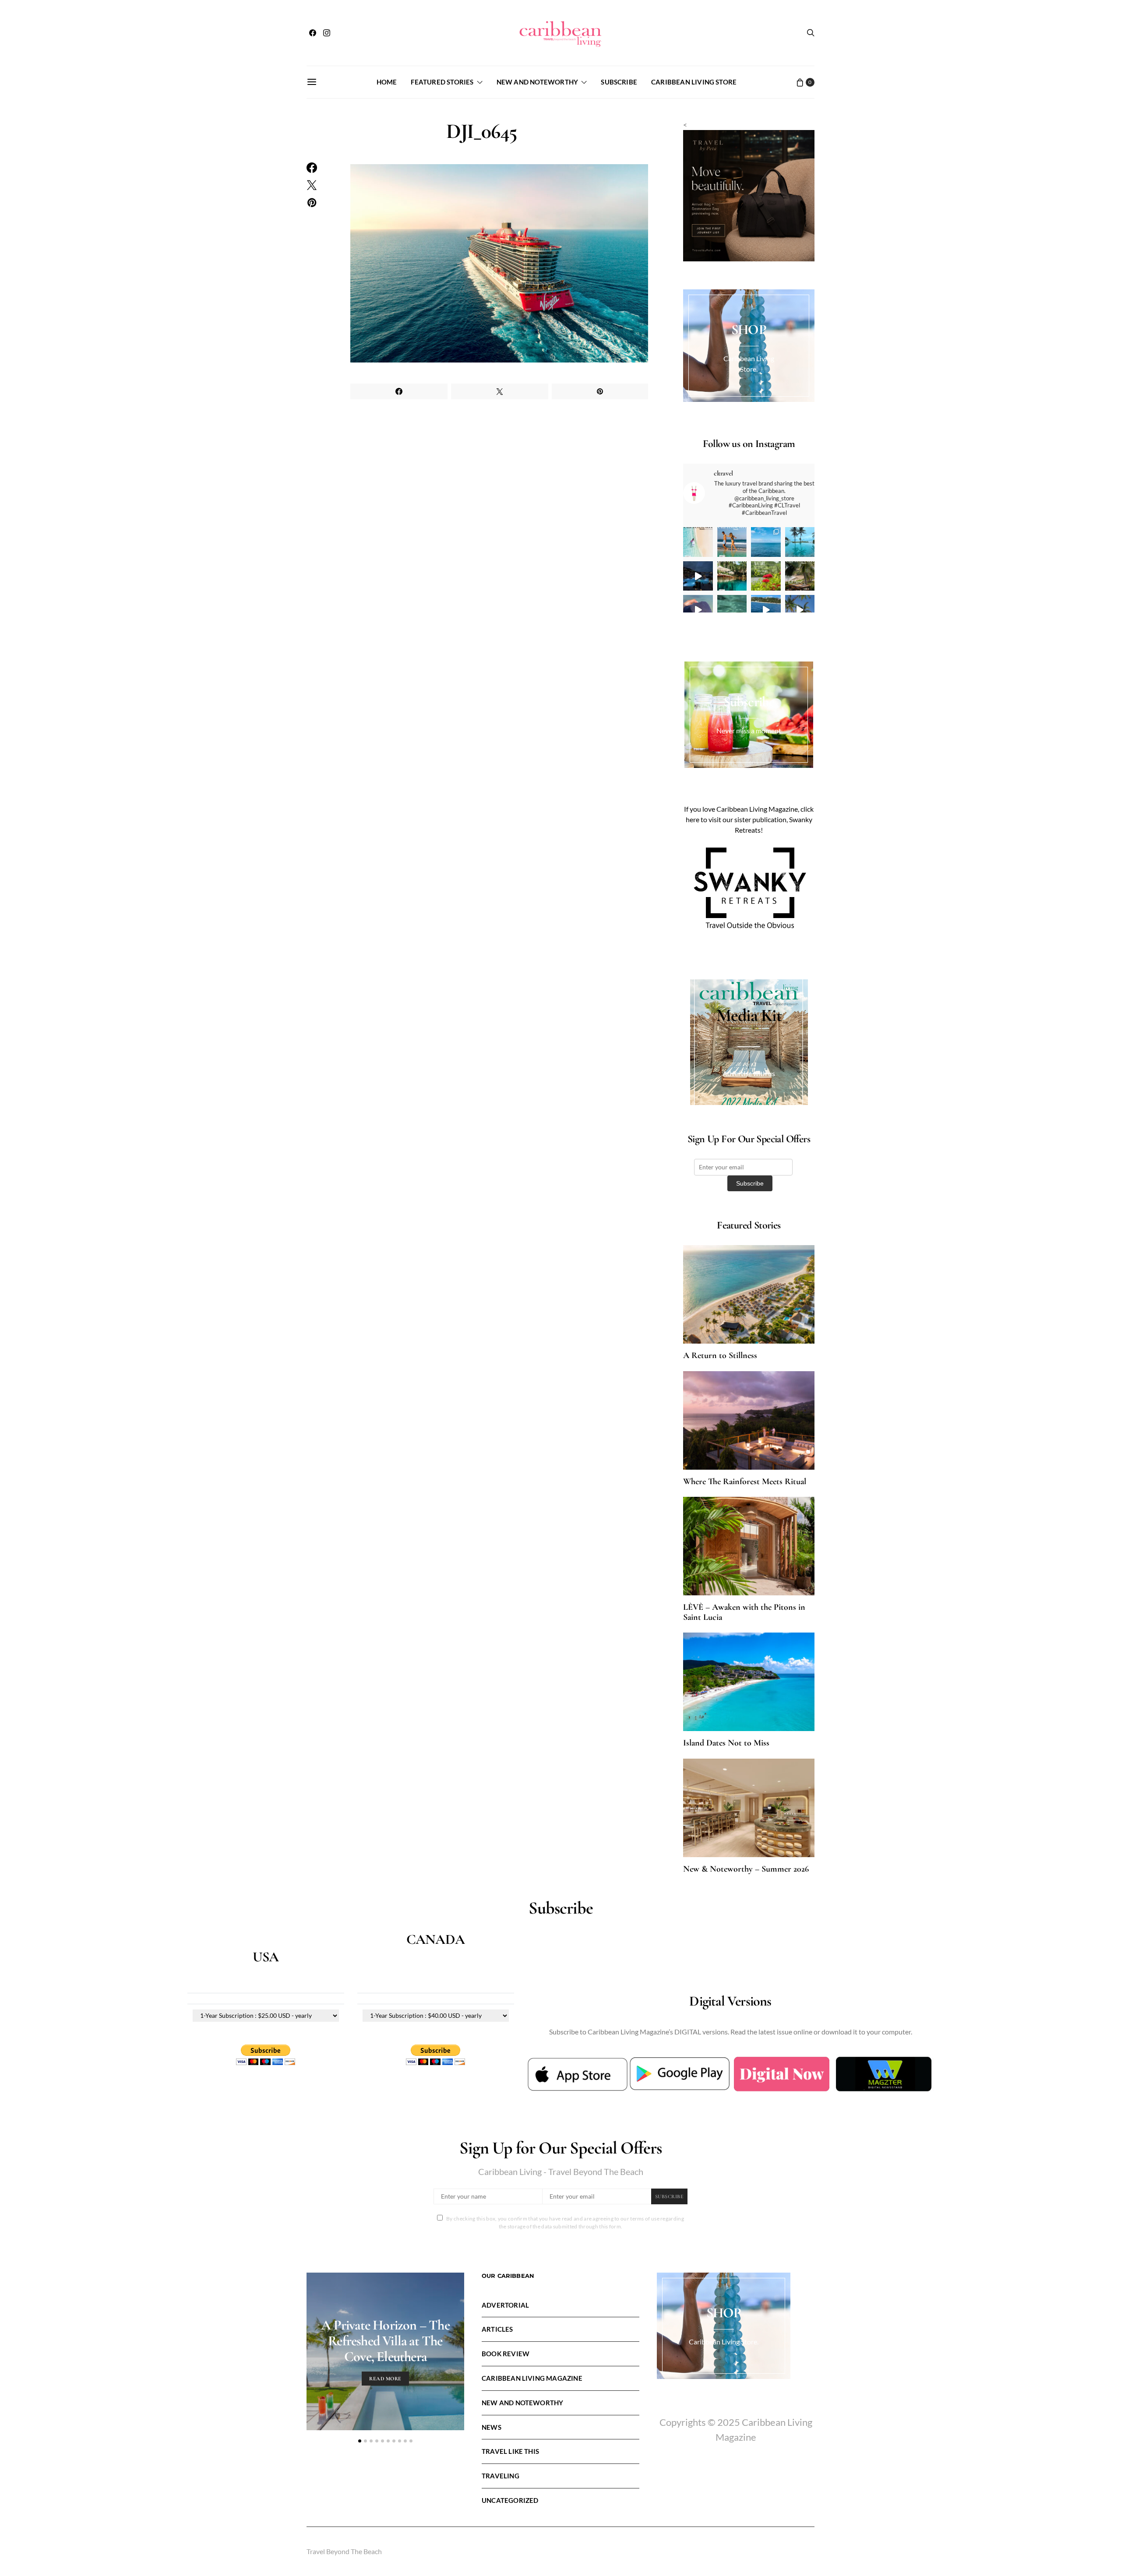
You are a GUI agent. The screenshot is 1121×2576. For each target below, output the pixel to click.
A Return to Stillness (720, 1355)
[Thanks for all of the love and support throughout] (732, 576)
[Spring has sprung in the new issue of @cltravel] (732, 542)
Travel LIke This (510, 2451)
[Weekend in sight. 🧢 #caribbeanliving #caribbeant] (698, 610)
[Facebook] (313, 33)
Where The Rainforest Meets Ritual (745, 1482)
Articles (497, 2329)
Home (387, 82)
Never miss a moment (749, 730)
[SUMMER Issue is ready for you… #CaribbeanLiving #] (698, 542)
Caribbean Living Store (694, 82)
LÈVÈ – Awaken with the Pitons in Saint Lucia (744, 1612)
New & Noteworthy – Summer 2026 (746, 1869)
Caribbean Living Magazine (532, 2378)
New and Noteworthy (537, 82)
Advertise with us (749, 1073)
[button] (360, 2441)
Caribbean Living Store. (724, 2342)
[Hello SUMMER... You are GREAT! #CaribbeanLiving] (800, 610)
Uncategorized (510, 2500)
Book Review (506, 2354)
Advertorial (505, 2305)
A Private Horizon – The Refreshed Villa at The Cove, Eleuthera (385, 2341)
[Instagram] (327, 33)
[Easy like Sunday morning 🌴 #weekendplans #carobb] (800, 542)
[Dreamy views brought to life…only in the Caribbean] (698, 576)
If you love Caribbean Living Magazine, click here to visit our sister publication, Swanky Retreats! (749, 819)
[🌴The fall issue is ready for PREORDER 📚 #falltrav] (800, 576)
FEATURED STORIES (442, 82)
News (492, 2427)
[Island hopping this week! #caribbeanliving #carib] (766, 610)
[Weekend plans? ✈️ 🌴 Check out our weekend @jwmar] (766, 542)
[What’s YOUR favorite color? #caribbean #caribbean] (732, 610)
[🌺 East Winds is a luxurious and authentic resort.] (766, 576)
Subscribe (619, 82)
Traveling (501, 2476)
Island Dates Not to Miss (726, 1743)
